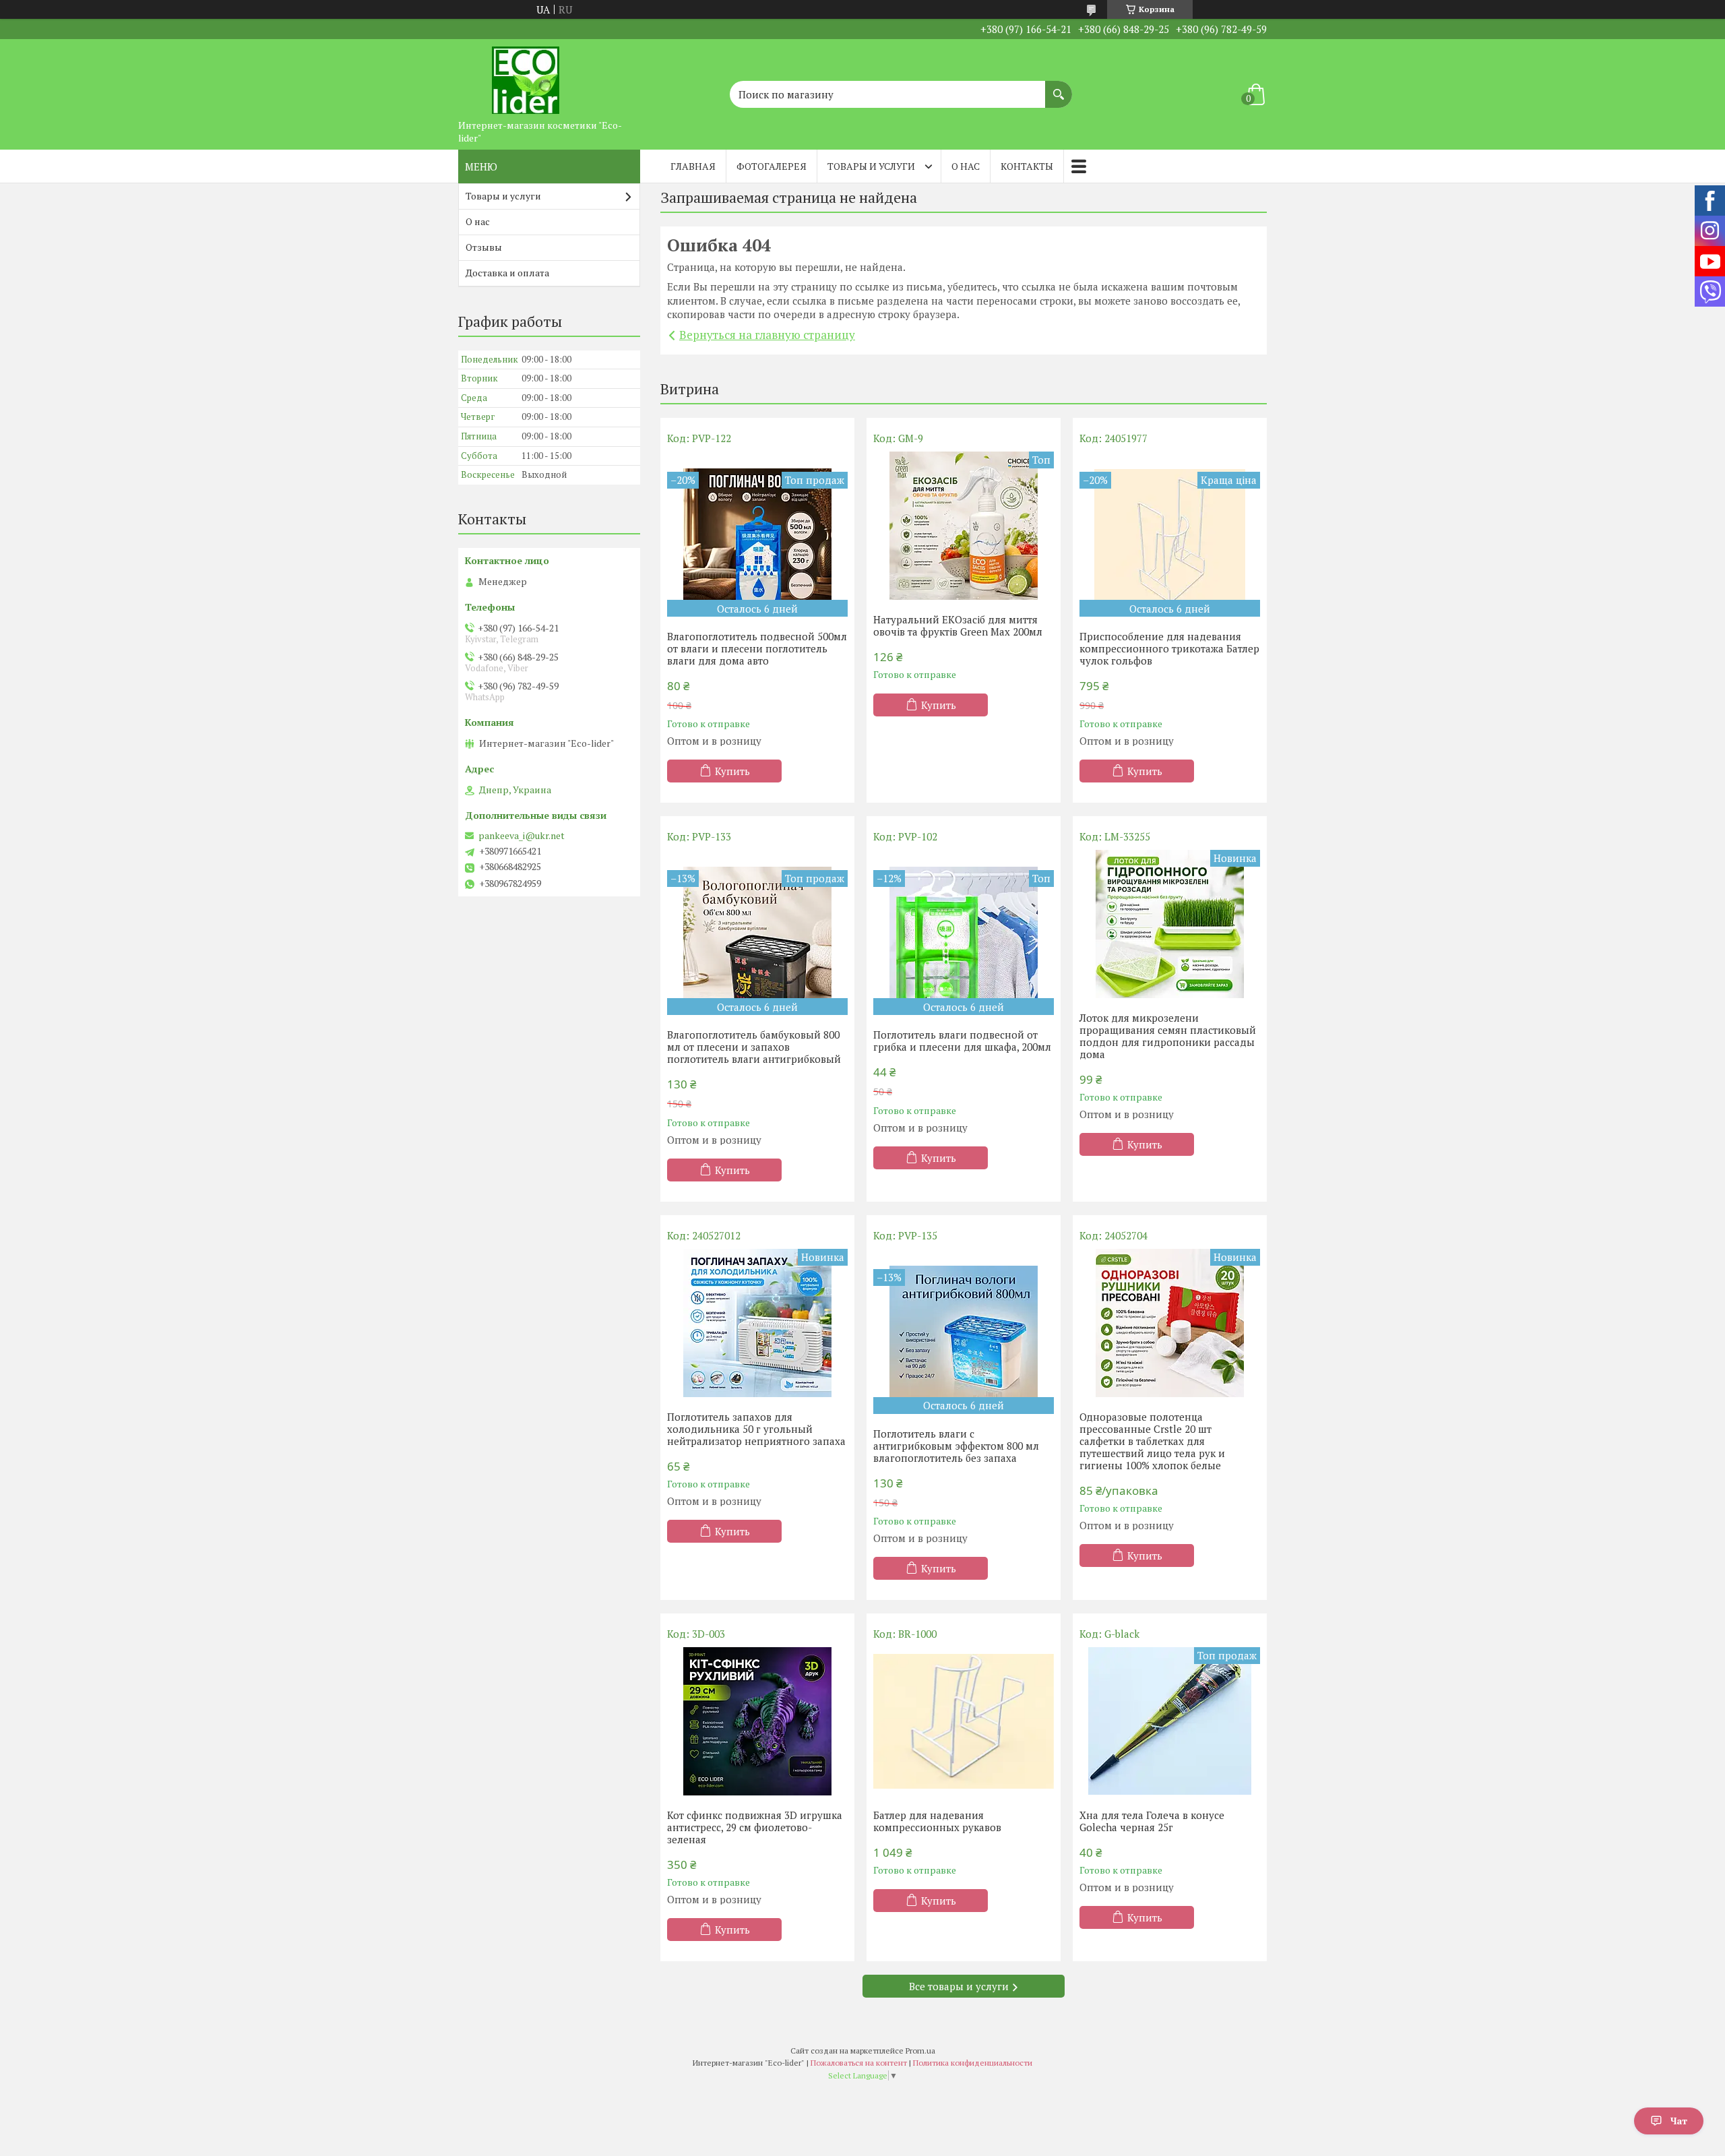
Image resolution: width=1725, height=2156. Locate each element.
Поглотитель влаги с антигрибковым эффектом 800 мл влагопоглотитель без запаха (956, 1446)
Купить (732, 771)
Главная (693, 166)
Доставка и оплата (507, 273)
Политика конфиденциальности (973, 2063)
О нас (966, 166)
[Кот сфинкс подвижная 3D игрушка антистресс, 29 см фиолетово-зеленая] (757, 1721)
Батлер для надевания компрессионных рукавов (937, 1821)
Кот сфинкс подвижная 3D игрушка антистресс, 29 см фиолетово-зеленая (755, 1827)
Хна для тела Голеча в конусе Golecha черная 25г (1152, 1821)
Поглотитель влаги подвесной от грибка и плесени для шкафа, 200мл (962, 1041)
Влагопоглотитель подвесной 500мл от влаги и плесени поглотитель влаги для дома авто (757, 648)
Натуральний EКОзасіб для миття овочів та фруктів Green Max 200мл (958, 625)
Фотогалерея (772, 166)
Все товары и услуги (959, 1986)
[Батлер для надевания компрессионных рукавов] (964, 1721)
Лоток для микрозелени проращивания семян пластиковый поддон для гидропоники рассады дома (1168, 1036)
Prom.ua (920, 2051)
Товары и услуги (871, 166)
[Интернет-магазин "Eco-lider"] (526, 76)
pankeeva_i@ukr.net (522, 836)
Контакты (1027, 166)
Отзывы (484, 247)
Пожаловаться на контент (859, 2063)
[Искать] (1059, 88)
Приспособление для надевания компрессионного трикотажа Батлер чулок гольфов (1169, 648)
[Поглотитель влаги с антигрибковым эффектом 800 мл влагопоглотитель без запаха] (964, 1331)
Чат (1679, 2121)
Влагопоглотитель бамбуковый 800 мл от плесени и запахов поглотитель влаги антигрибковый (754, 1047)
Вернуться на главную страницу (767, 335)
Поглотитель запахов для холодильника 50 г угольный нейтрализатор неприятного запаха (756, 1429)
